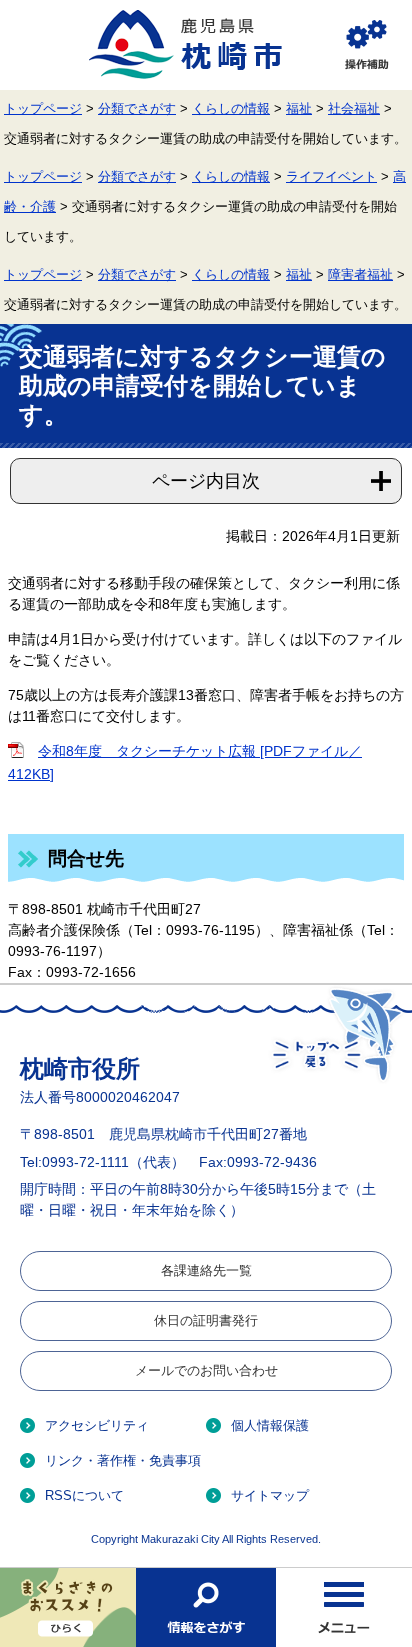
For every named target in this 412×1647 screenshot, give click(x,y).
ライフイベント (331, 177)
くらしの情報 (231, 109)
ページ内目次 (206, 481)
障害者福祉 (360, 275)
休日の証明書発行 (206, 1320)
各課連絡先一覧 (206, 1270)
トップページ (43, 109)
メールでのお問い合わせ (206, 1370)
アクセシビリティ (97, 1425)
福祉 (299, 109)
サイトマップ (270, 1495)
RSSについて (84, 1495)
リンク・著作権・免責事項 (123, 1460)
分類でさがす (137, 109)
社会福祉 (354, 109)
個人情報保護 (270, 1425)
